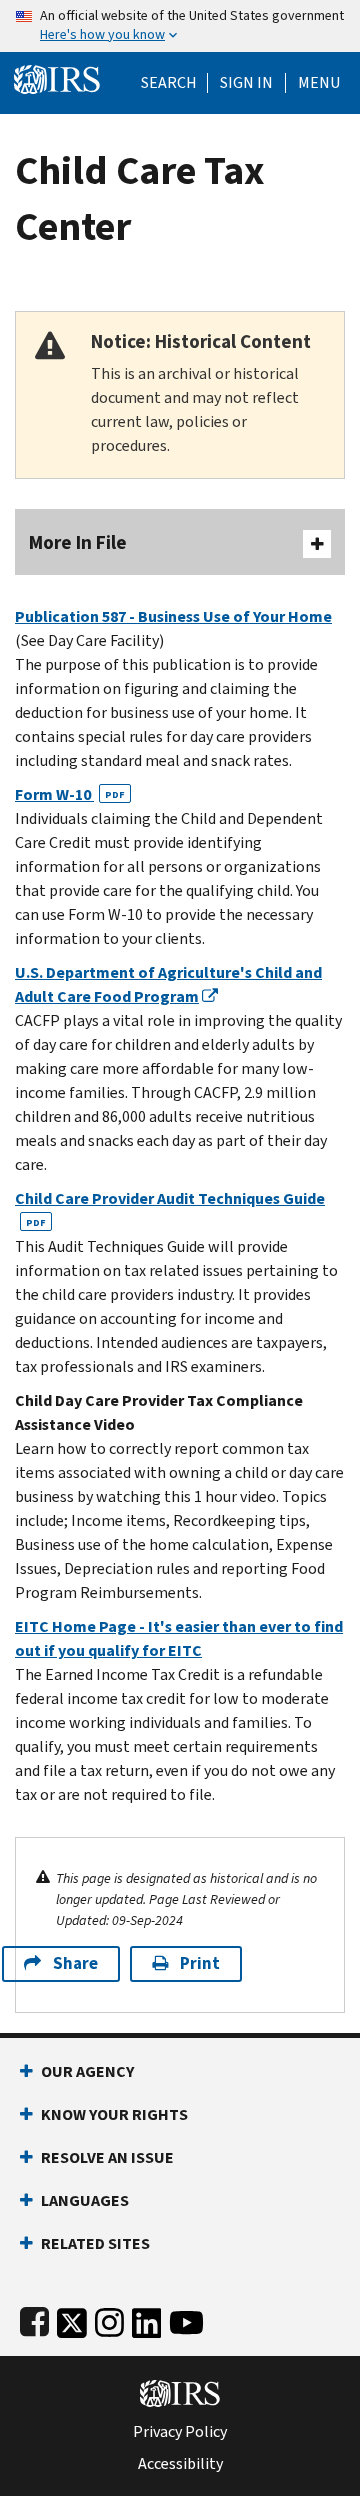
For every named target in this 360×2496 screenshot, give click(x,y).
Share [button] (75, 1963)
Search (169, 83)
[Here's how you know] (180, 26)
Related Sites (95, 2243)
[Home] (57, 77)
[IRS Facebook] (34, 2318)
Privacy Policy (180, 2432)
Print (200, 1963)
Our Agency (87, 2071)
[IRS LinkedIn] (147, 2318)
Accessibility (180, 2464)
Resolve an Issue (107, 2157)
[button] (246, 83)
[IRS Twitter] (72, 2318)
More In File (78, 542)
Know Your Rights (114, 2114)
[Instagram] (109, 2318)
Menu (319, 83)
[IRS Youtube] (186, 2318)
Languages (85, 2200)
